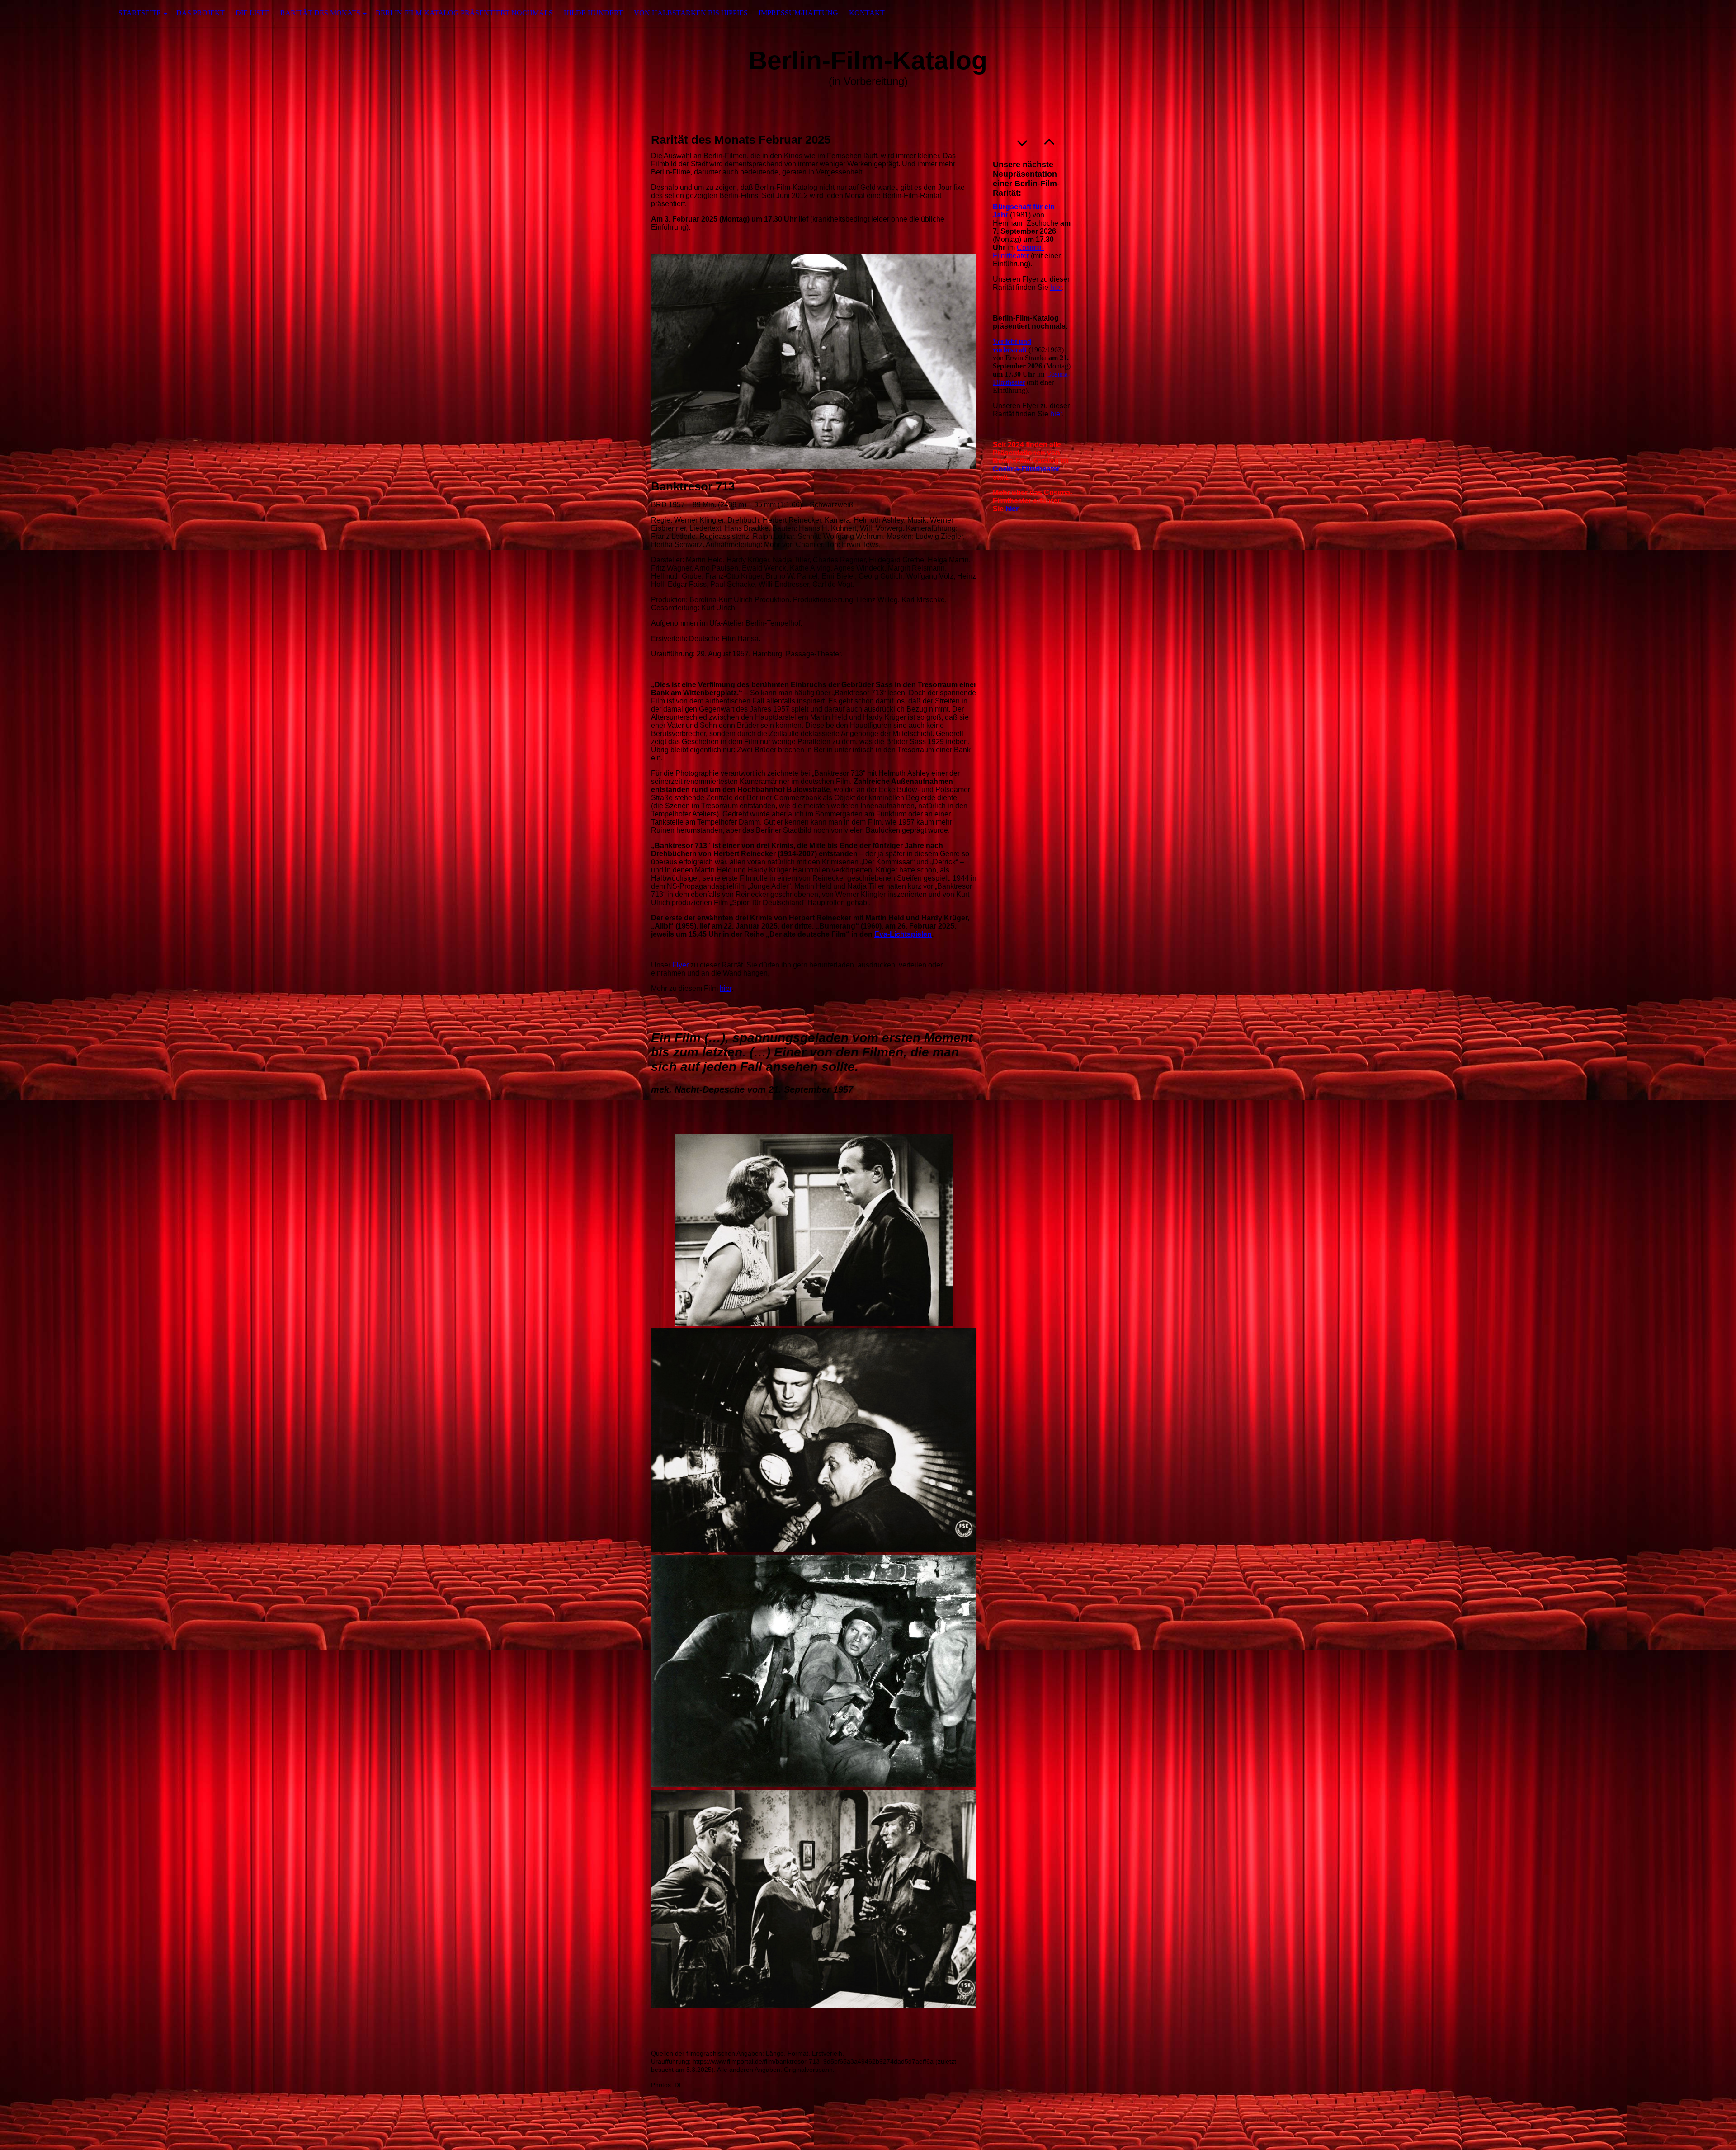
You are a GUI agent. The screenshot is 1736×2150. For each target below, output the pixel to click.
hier (726, 988)
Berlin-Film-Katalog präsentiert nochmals (464, 13)
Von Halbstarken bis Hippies (691, 13)
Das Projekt (200, 13)
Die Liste (252, 13)
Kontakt (867, 13)
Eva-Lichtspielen (903, 934)
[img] (45, 13)
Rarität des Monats (320, 13)
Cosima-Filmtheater (1018, 252)
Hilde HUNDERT (593, 13)
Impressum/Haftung (798, 13)
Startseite (140, 13)
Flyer (680, 965)
